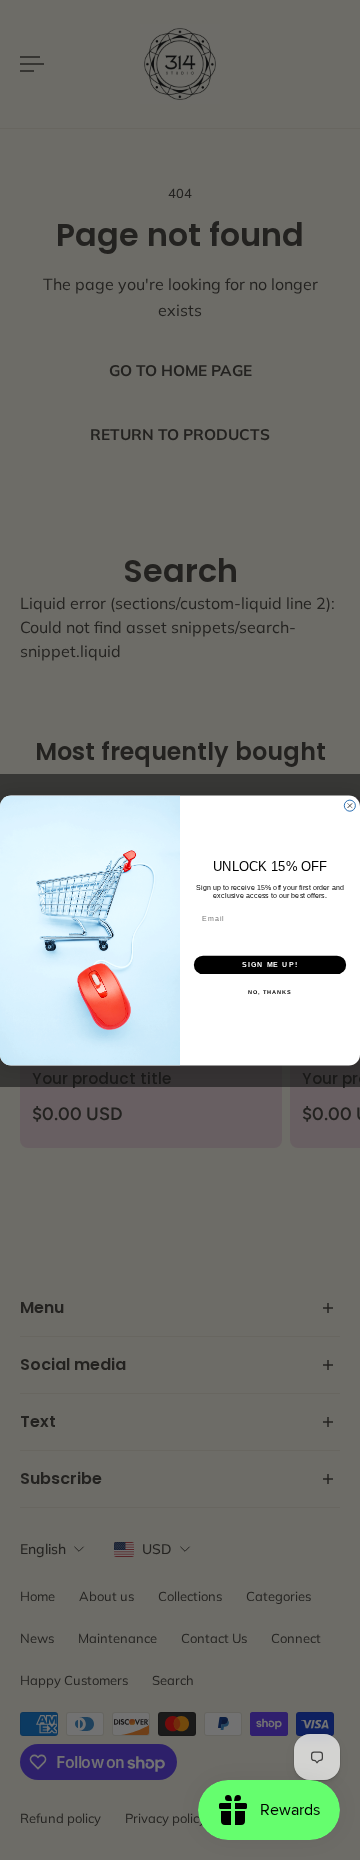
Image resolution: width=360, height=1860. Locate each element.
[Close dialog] (349, 805)
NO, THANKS (270, 992)
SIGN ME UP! (270, 964)
